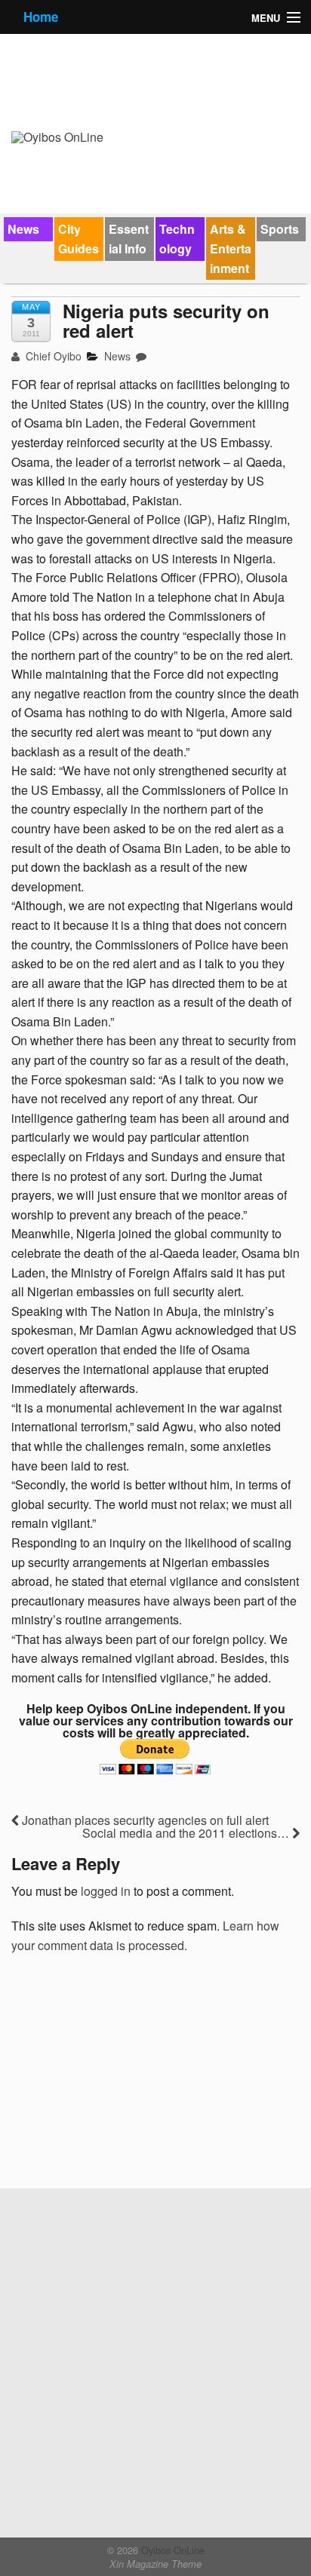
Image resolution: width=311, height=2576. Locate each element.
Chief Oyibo (52, 356)
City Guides (79, 239)
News (23, 229)
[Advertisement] (125, 2076)
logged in (106, 1891)
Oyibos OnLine (171, 2550)
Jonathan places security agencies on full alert (144, 1820)
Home (41, 17)
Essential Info (129, 239)
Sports (280, 229)
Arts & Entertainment (231, 248)
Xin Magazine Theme (155, 2564)
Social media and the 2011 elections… (187, 1833)
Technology (177, 239)
